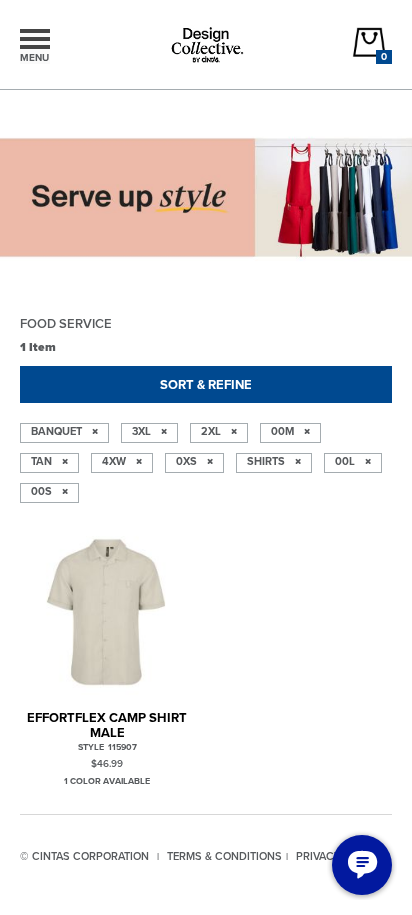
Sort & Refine (206, 384)
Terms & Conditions (224, 856)
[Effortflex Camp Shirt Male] (107, 610)
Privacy (318, 856)
